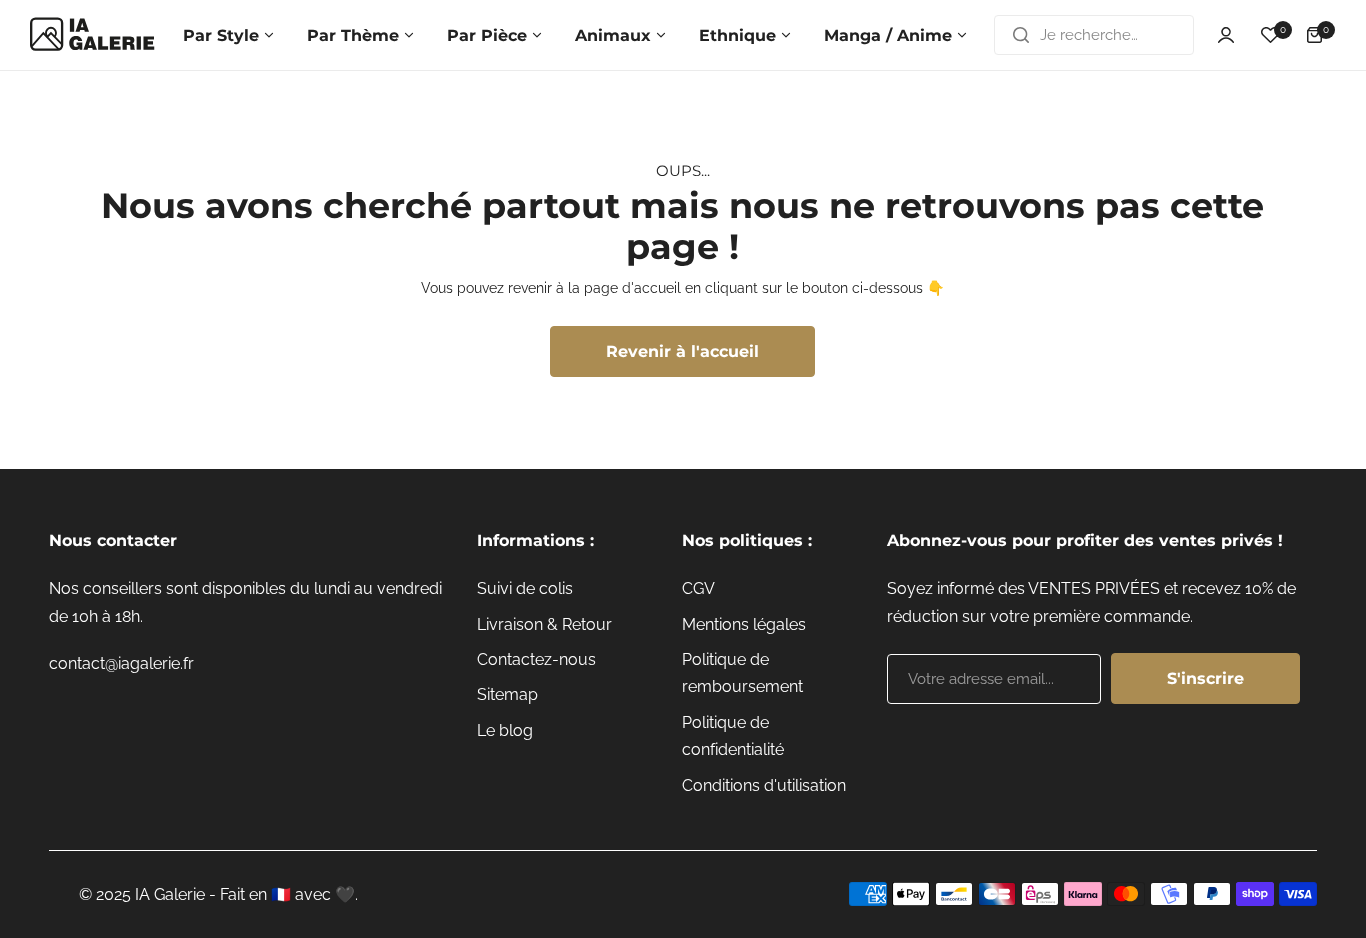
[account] (1226, 35)
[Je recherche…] (1021, 35)
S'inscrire (1205, 678)
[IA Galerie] (92, 35)
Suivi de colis (525, 588)
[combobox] (1094, 35)
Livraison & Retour (544, 624)
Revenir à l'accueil (682, 351)
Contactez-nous (536, 659)
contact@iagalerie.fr (121, 663)
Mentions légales (744, 624)
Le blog (505, 730)
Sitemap (507, 694)
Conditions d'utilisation (764, 785)
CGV (698, 588)
